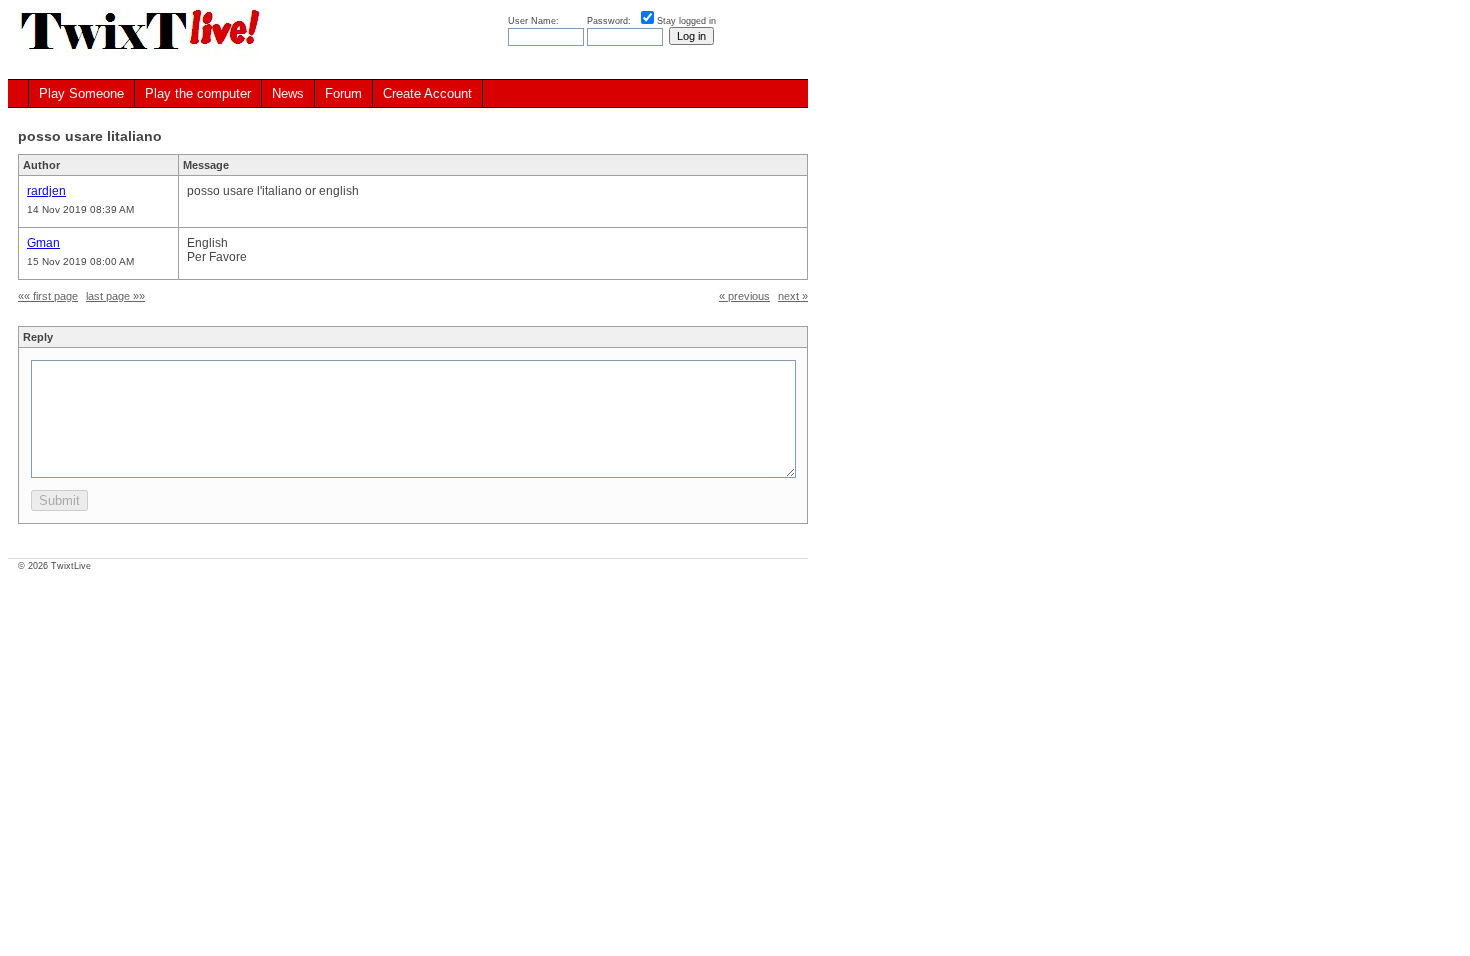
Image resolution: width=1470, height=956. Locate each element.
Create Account (427, 93)
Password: (610, 21)
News (288, 93)
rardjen (46, 191)
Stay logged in (686, 21)
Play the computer (198, 93)
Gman (43, 243)
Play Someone (81, 93)
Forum (343, 93)
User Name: (535, 21)
